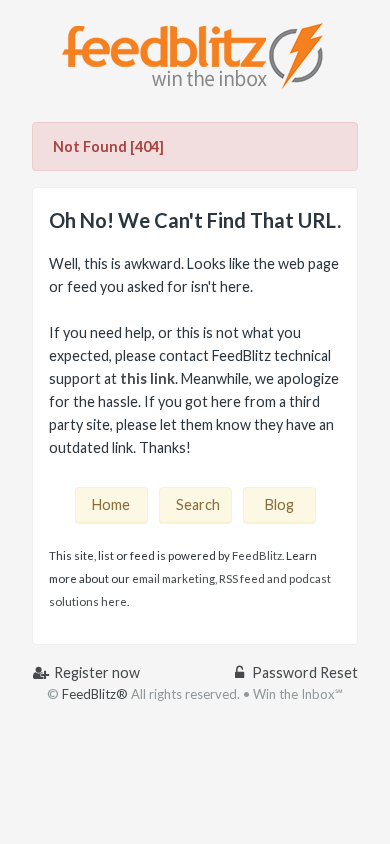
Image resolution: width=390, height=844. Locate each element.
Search (198, 504)
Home (111, 504)
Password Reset (303, 672)
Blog (279, 504)
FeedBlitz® (95, 694)
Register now (95, 672)
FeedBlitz (257, 555)
